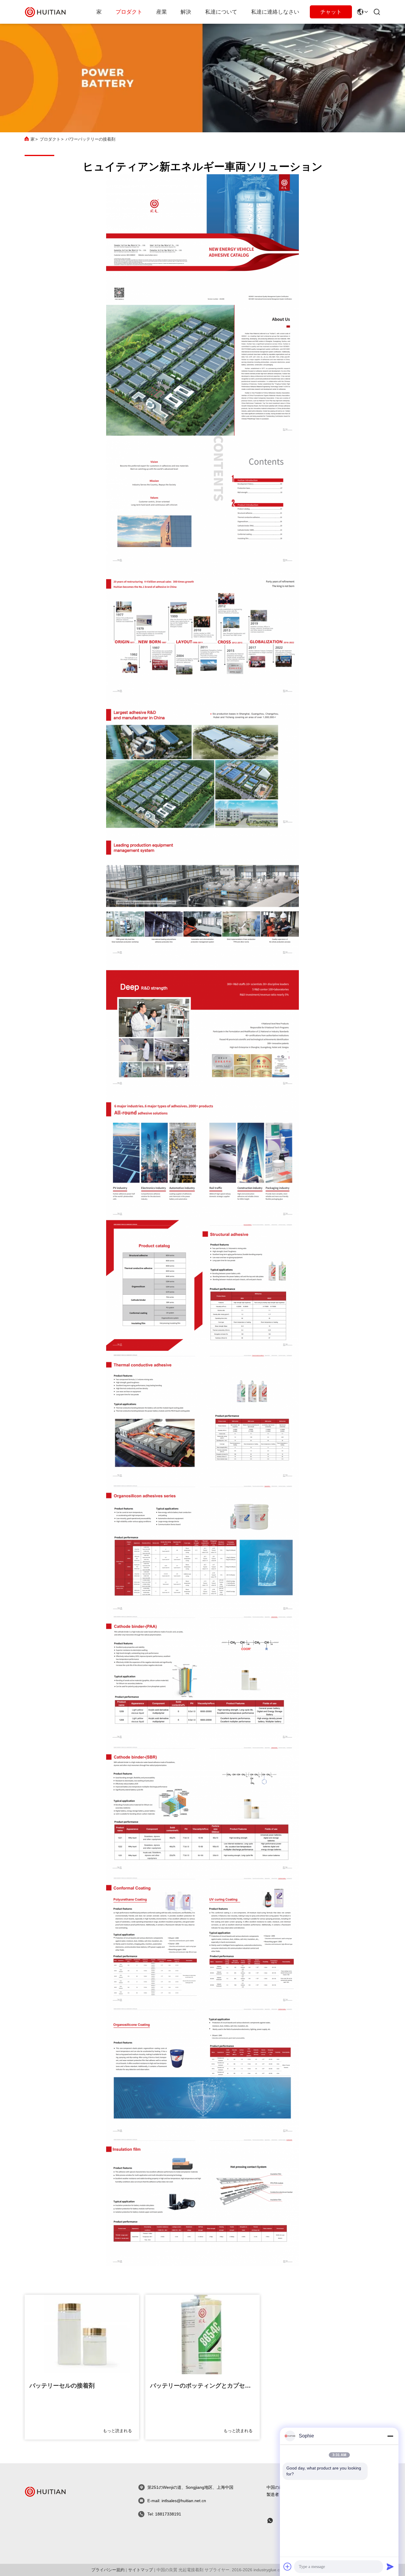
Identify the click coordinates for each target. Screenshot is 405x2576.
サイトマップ (141, 2570)
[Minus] (390, 2436)
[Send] (390, 2567)
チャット (331, 12)
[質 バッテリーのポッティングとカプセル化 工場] (203, 2335)
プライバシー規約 (108, 2570)
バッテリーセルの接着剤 (62, 2386)
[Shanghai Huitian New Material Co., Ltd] (45, 12)
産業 (162, 12)
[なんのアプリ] (274, 2521)
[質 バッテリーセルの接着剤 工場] (82, 2335)
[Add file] (288, 2567)
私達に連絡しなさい (275, 12)
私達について (221, 12)
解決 (186, 12)
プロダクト (129, 12)
